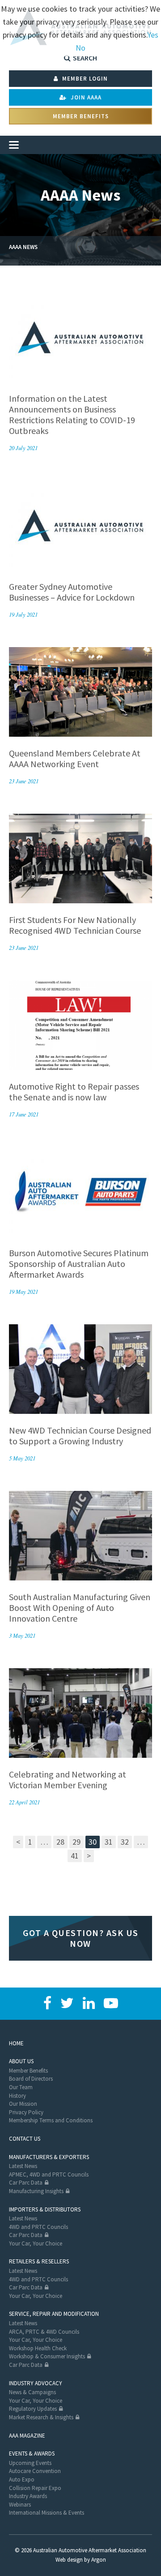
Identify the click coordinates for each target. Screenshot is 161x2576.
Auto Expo (22, 2479)
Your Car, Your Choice (36, 2243)
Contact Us (25, 2139)
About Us (21, 2061)
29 (76, 1842)
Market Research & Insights (41, 2417)
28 (60, 1842)
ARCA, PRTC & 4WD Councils (44, 2332)
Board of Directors (31, 2079)
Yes (153, 35)
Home (16, 2043)
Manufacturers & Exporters (49, 2157)
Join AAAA (85, 97)
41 (75, 1856)
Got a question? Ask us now (81, 1938)
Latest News (23, 2166)
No (80, 48)
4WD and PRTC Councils (38, 2227)
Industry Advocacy (36, 2383)
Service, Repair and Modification (54, 2314)
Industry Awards (28, 2496)
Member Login (84, 79)
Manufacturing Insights (36, 2191)
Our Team (21, 2087)
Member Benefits (81, 116)
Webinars (20, 2505)
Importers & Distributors (45, 2209)
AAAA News (23, 247)
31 (109, 1842)
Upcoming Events (30, 2463)
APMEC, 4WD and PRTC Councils (49, 2175)
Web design (69, 2560)
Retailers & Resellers (39, 2261)
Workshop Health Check (38, 2348)
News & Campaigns (32, 2392)
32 (125, 1842)
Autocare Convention (35, 2471)
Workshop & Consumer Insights (47, 2356)
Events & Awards (32, 2454)
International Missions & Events (47, 2513)
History (17, 2096)
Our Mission (23, 2104)
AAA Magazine (27, 2436)
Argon (99, 2560)
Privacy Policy (26, 2112)
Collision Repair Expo (35, 2488)
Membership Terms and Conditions (51, 2120)
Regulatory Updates (33, 2409)
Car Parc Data (26, 2183)
